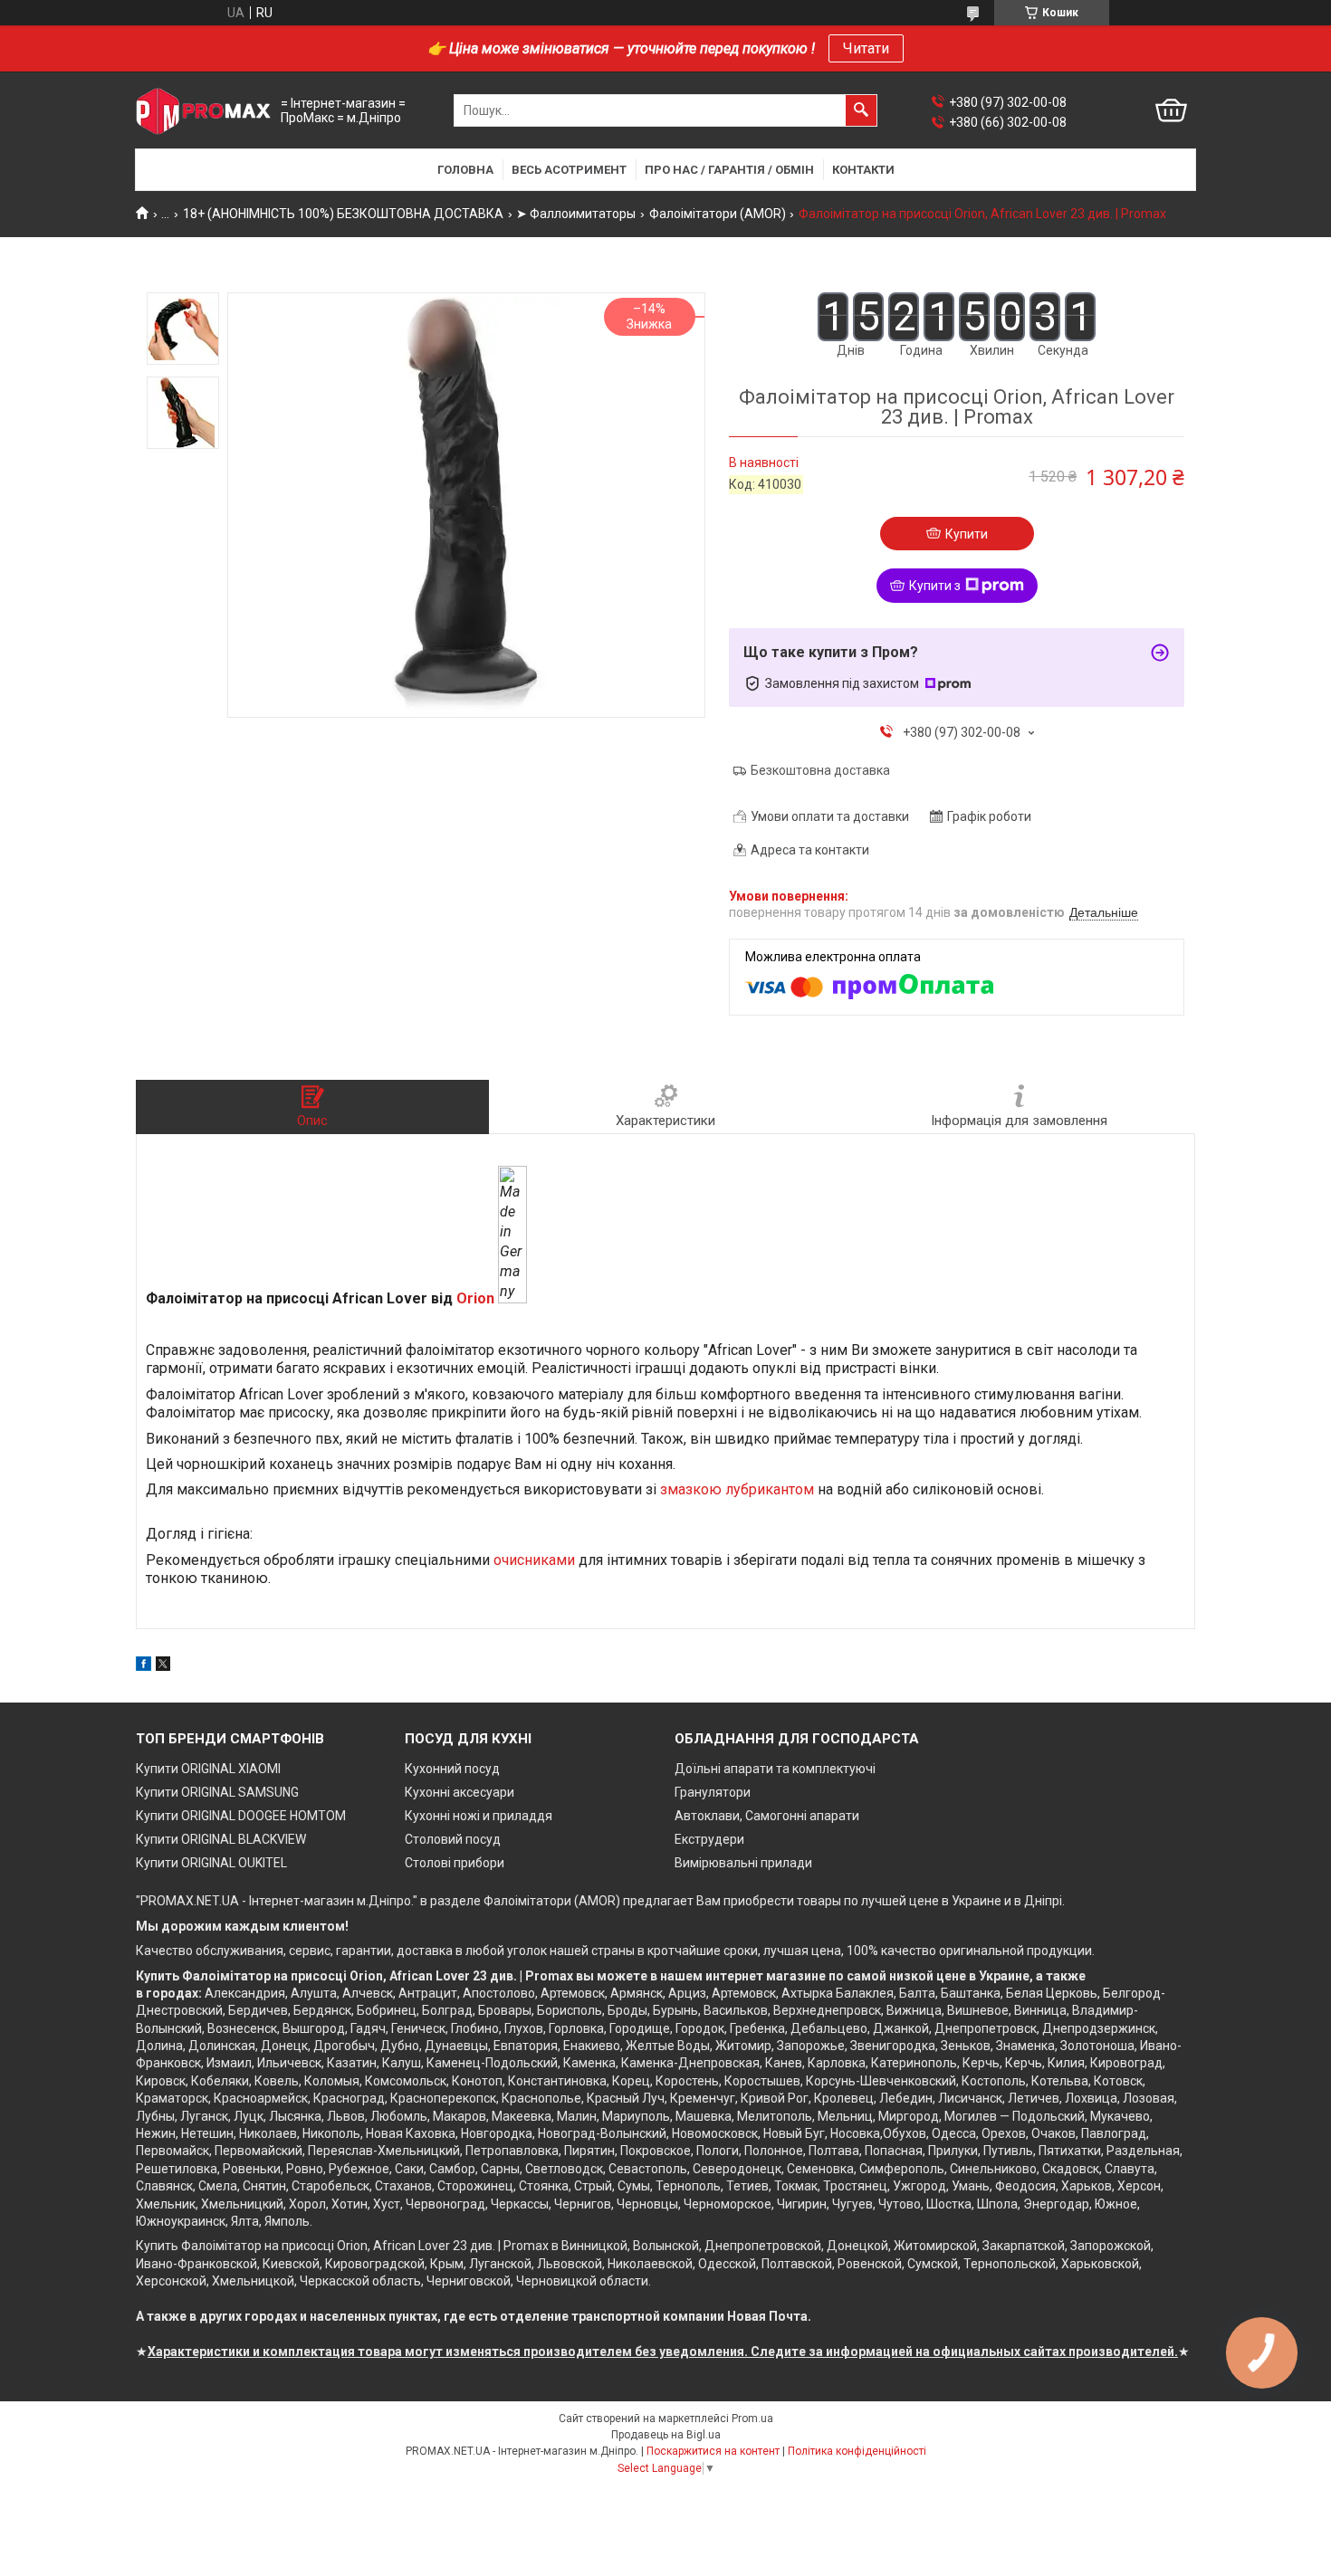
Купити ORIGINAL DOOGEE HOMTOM (241, 1816)
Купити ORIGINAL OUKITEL (211, 1863)
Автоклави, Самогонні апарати (767, 1816)
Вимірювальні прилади (743, 1863)
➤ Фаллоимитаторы (576, 214)
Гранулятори (713, 1792)
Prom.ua (752, 2419)
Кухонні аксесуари (460, 1792)
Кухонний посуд (452, 1769)
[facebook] (144, 1666)
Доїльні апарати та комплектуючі (775, 1769)
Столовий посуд (453, 1839)
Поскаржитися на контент (713, 2451)
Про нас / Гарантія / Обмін (729, 170)
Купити (967, 534)
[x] (163, 1666)
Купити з (935, 586)
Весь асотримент (569, 170)
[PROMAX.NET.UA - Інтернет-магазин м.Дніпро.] (204, 111)
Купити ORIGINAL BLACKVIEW (221, 1839)
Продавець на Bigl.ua (666, 2435)
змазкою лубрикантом (737, 1489)
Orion (475, 1298)
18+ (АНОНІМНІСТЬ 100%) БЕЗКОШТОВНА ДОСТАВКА (343, 214)
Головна (465, 170)
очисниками (534, 1560)
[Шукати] (861, 110)
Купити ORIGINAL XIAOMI (208, 1769)
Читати (866, 48)
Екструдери (709, 1839)
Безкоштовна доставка (820, 770)
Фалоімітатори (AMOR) (718, 214)
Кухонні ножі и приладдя (479, 1816)
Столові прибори (455, 1863)
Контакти (863, 170)
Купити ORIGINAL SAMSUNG (217, 1792)
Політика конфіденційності (857, 2451)
